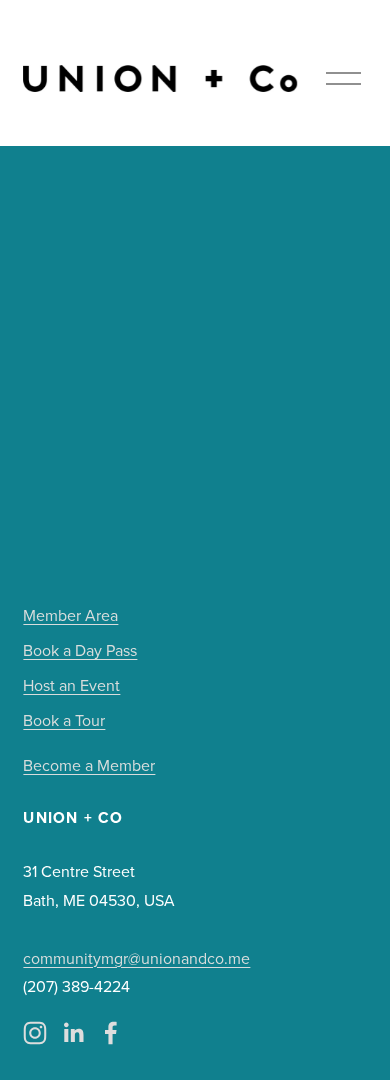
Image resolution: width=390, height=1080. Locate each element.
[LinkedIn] (73, 1033)
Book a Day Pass (80, 650)
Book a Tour (64, 720)
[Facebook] (111, 1033)
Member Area (70, 615)
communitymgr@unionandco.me (136, 958)
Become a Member (89, 765)
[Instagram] (35, 1033)
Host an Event (71, 685)
